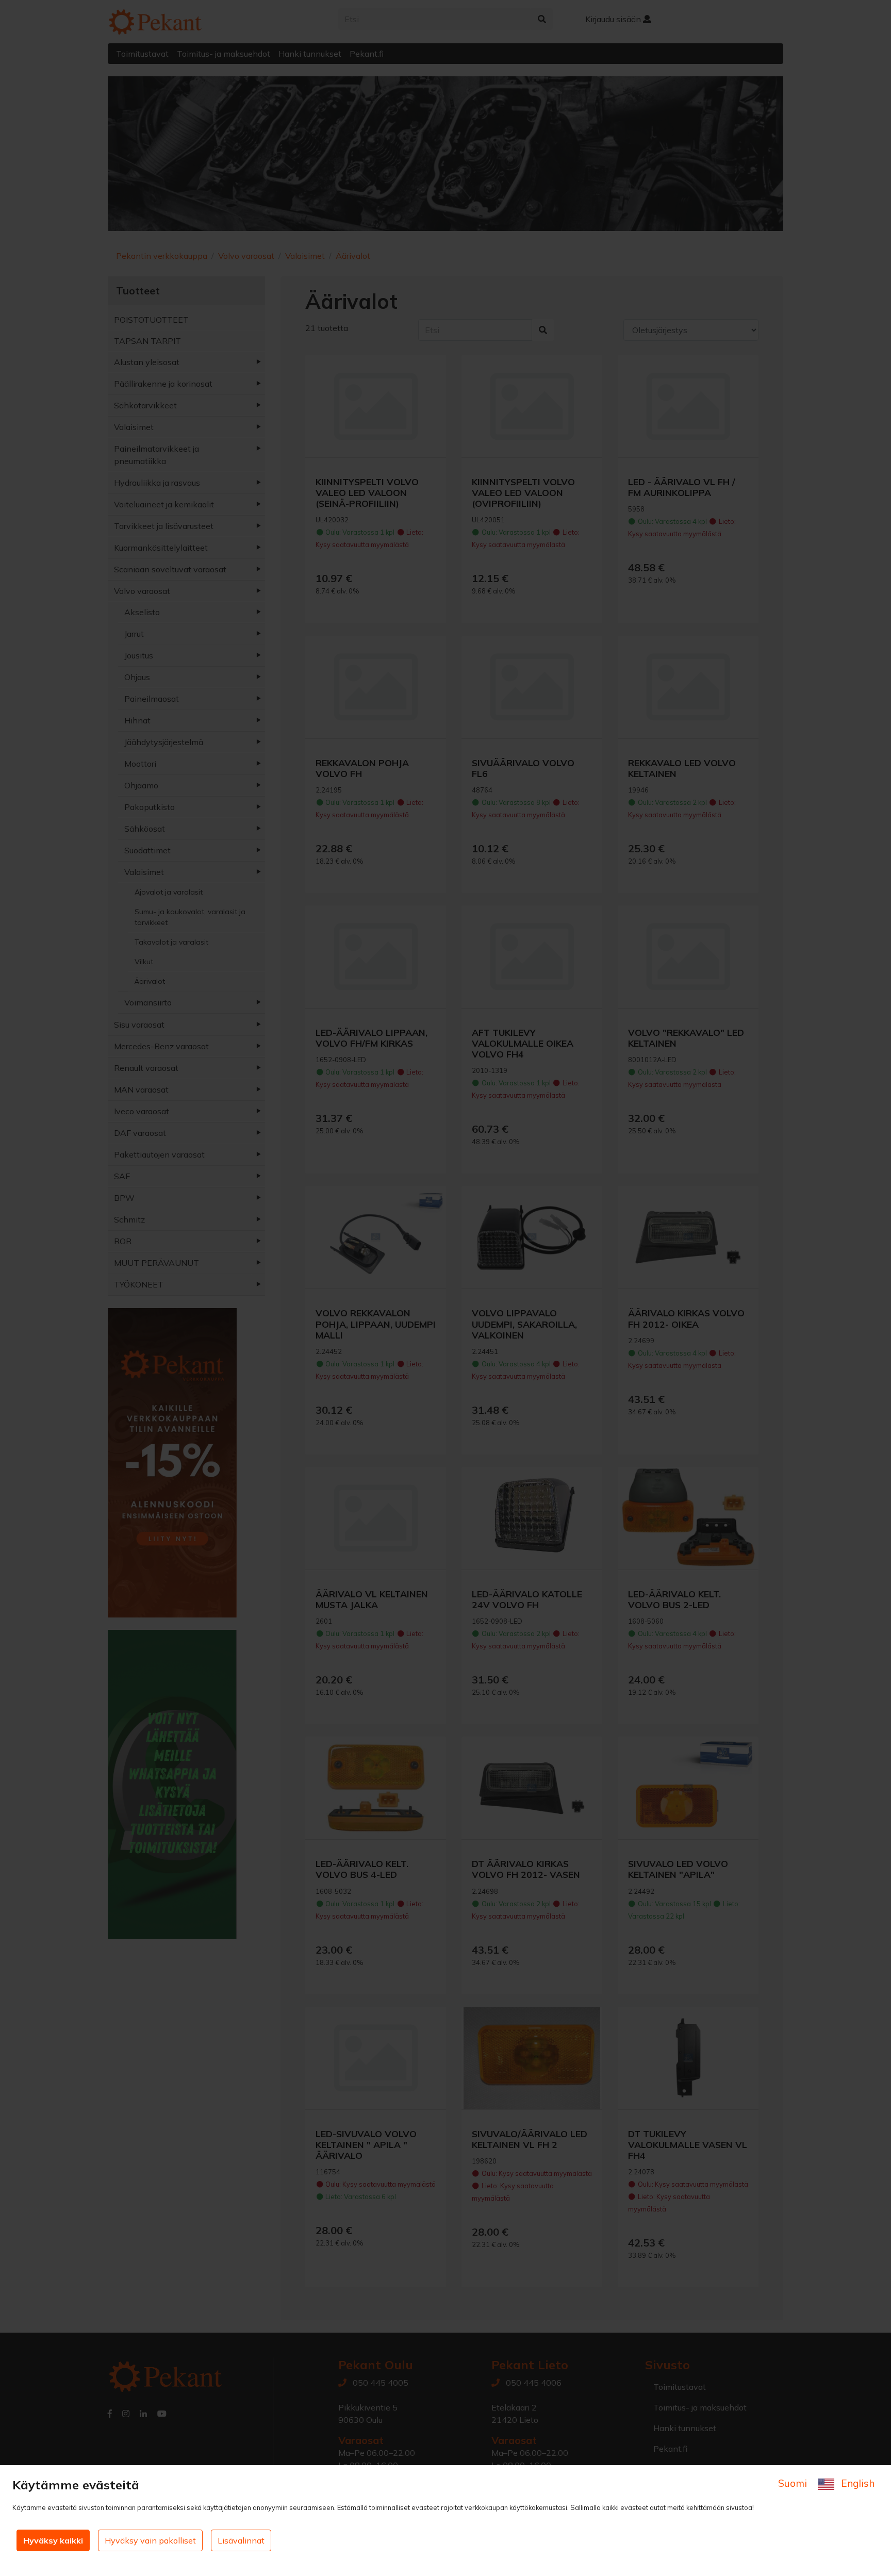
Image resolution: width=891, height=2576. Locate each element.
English (856, 2483)
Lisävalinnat (241, 2540)
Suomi (794, 2483)
